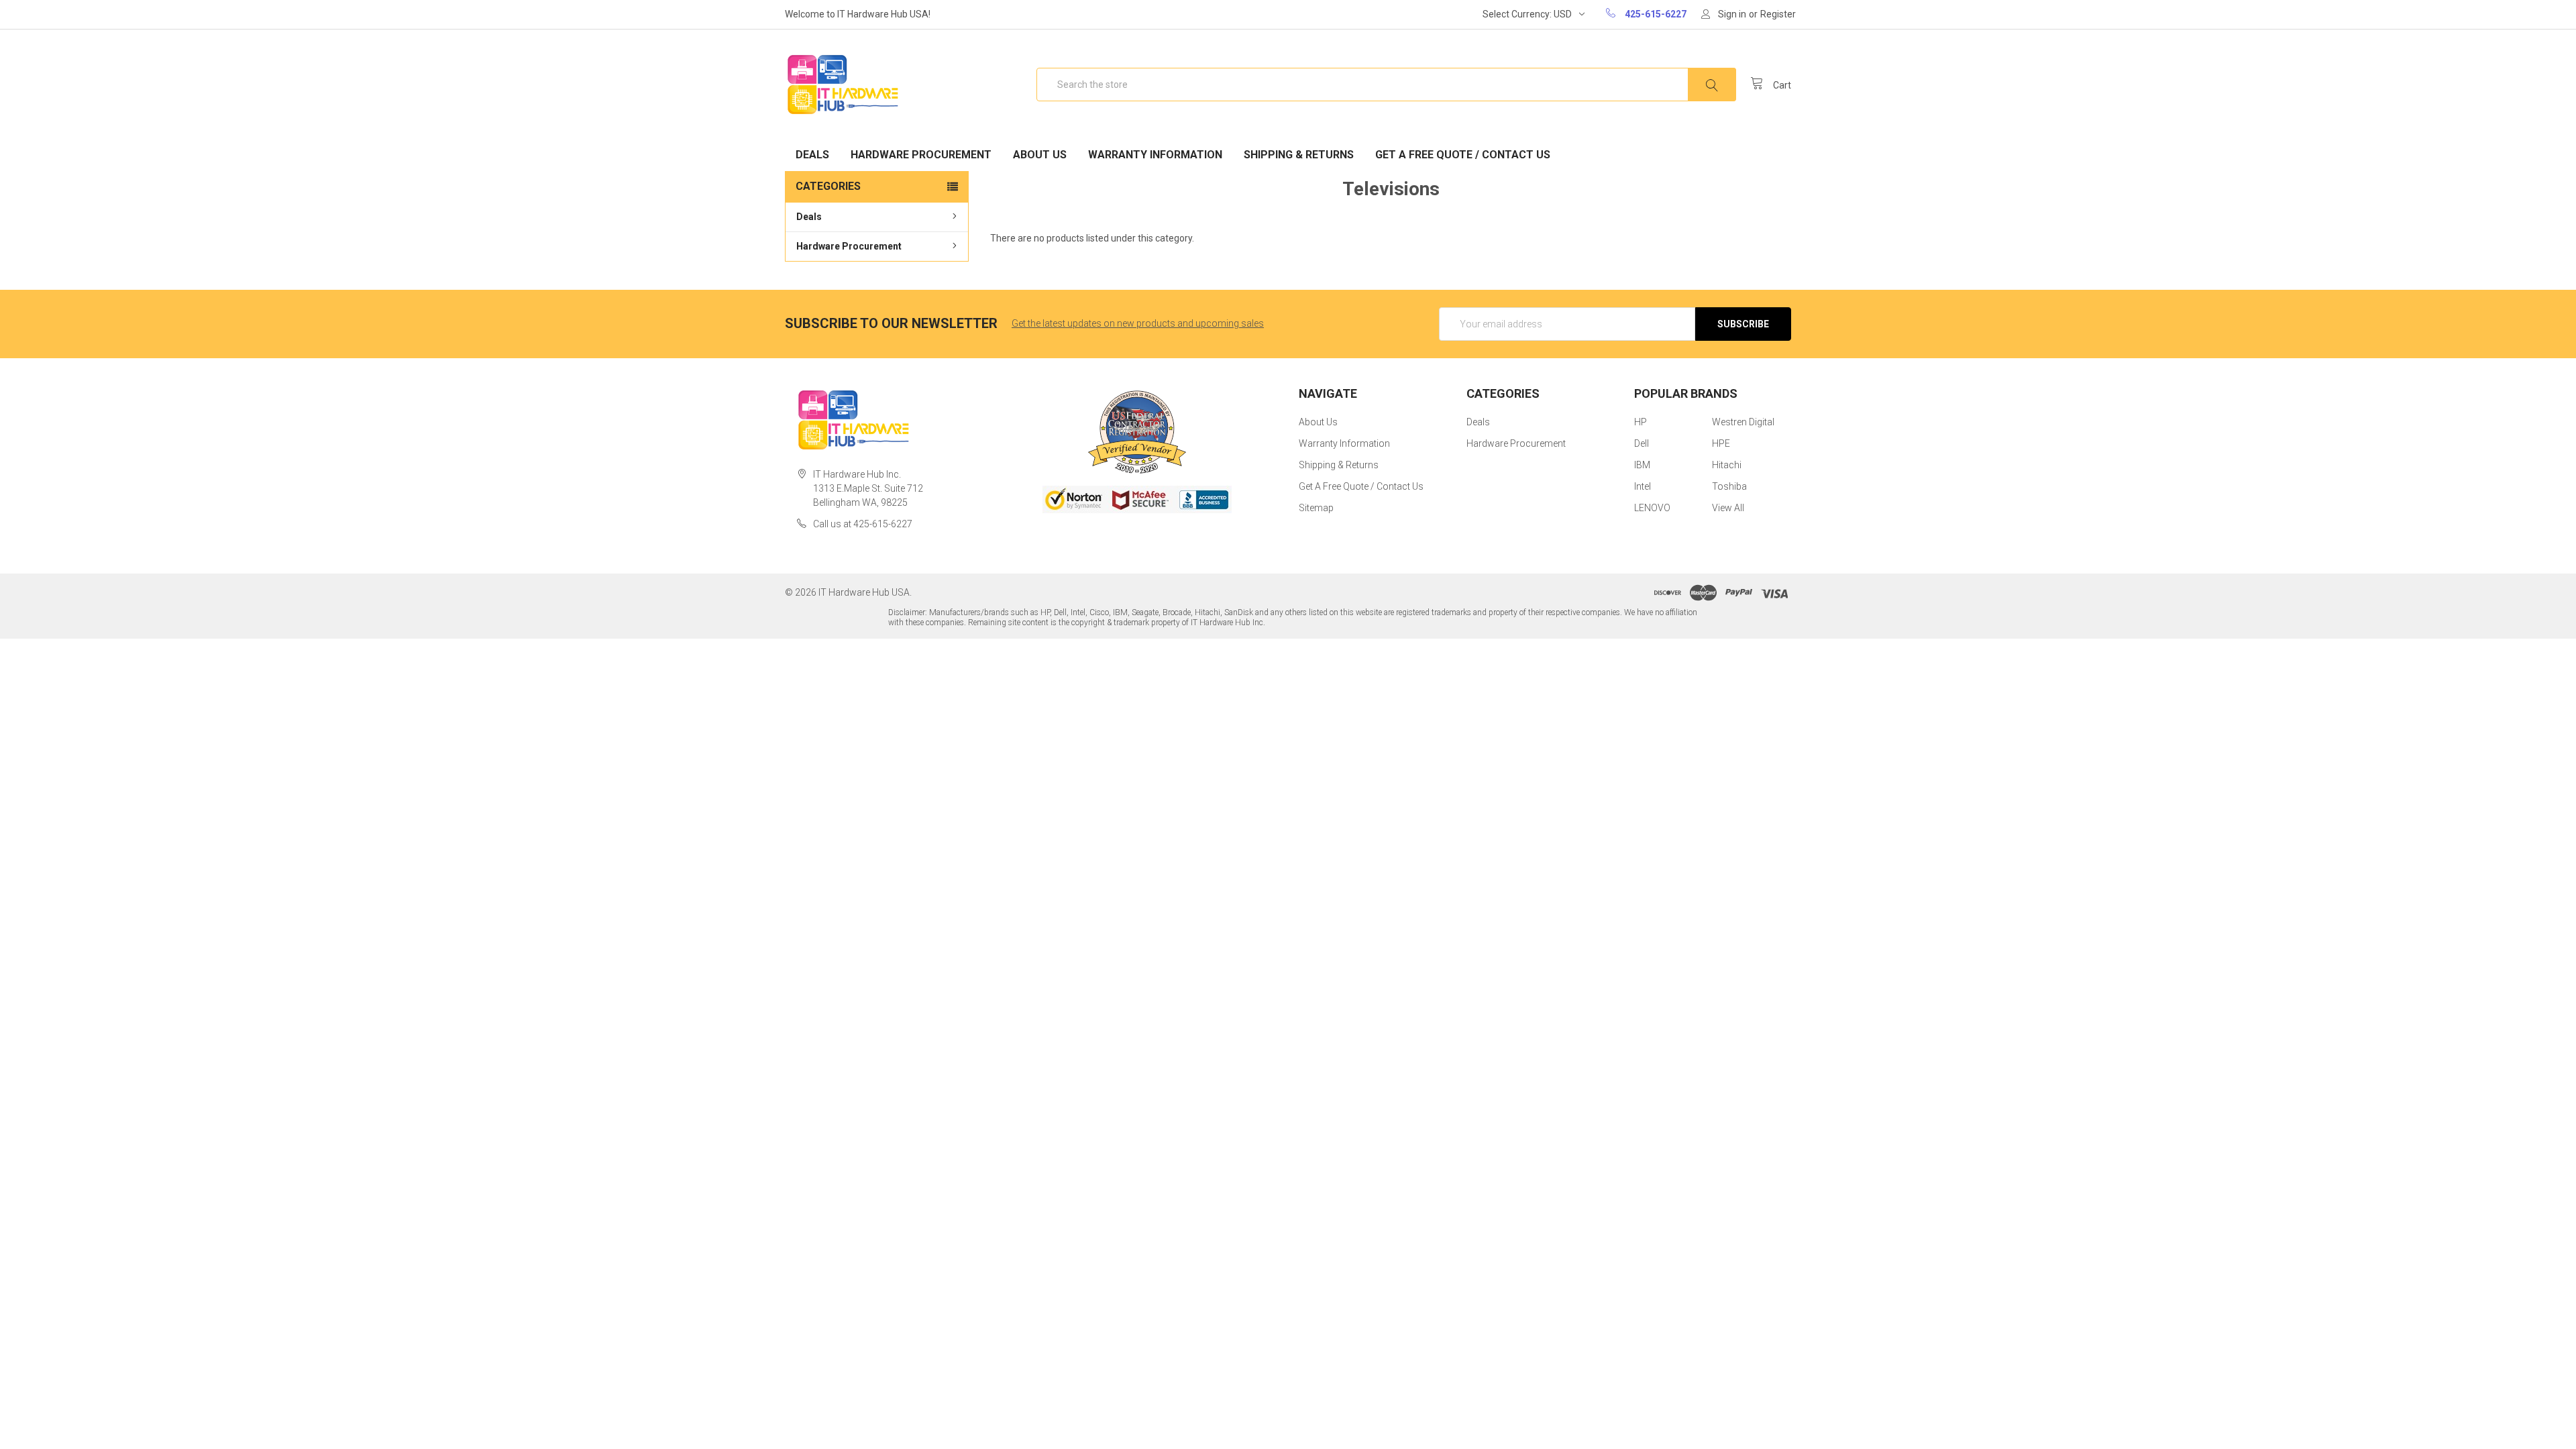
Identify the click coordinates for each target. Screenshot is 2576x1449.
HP (1641, 422)
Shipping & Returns (1299, 155)
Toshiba (1729, 486)
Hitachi (1727, 465)
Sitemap (1316, 508)
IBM (1642, 465)
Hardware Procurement (921, 155)
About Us (1040, 155)
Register (1778, 14)
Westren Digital (1743, 422)
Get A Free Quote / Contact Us (1463, 155)
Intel (1643, 486)
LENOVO (1652, 508)
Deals (812, 155)
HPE (1721, 443)
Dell (1642, 443)
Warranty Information (1155, 155)
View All (1728, 508)
